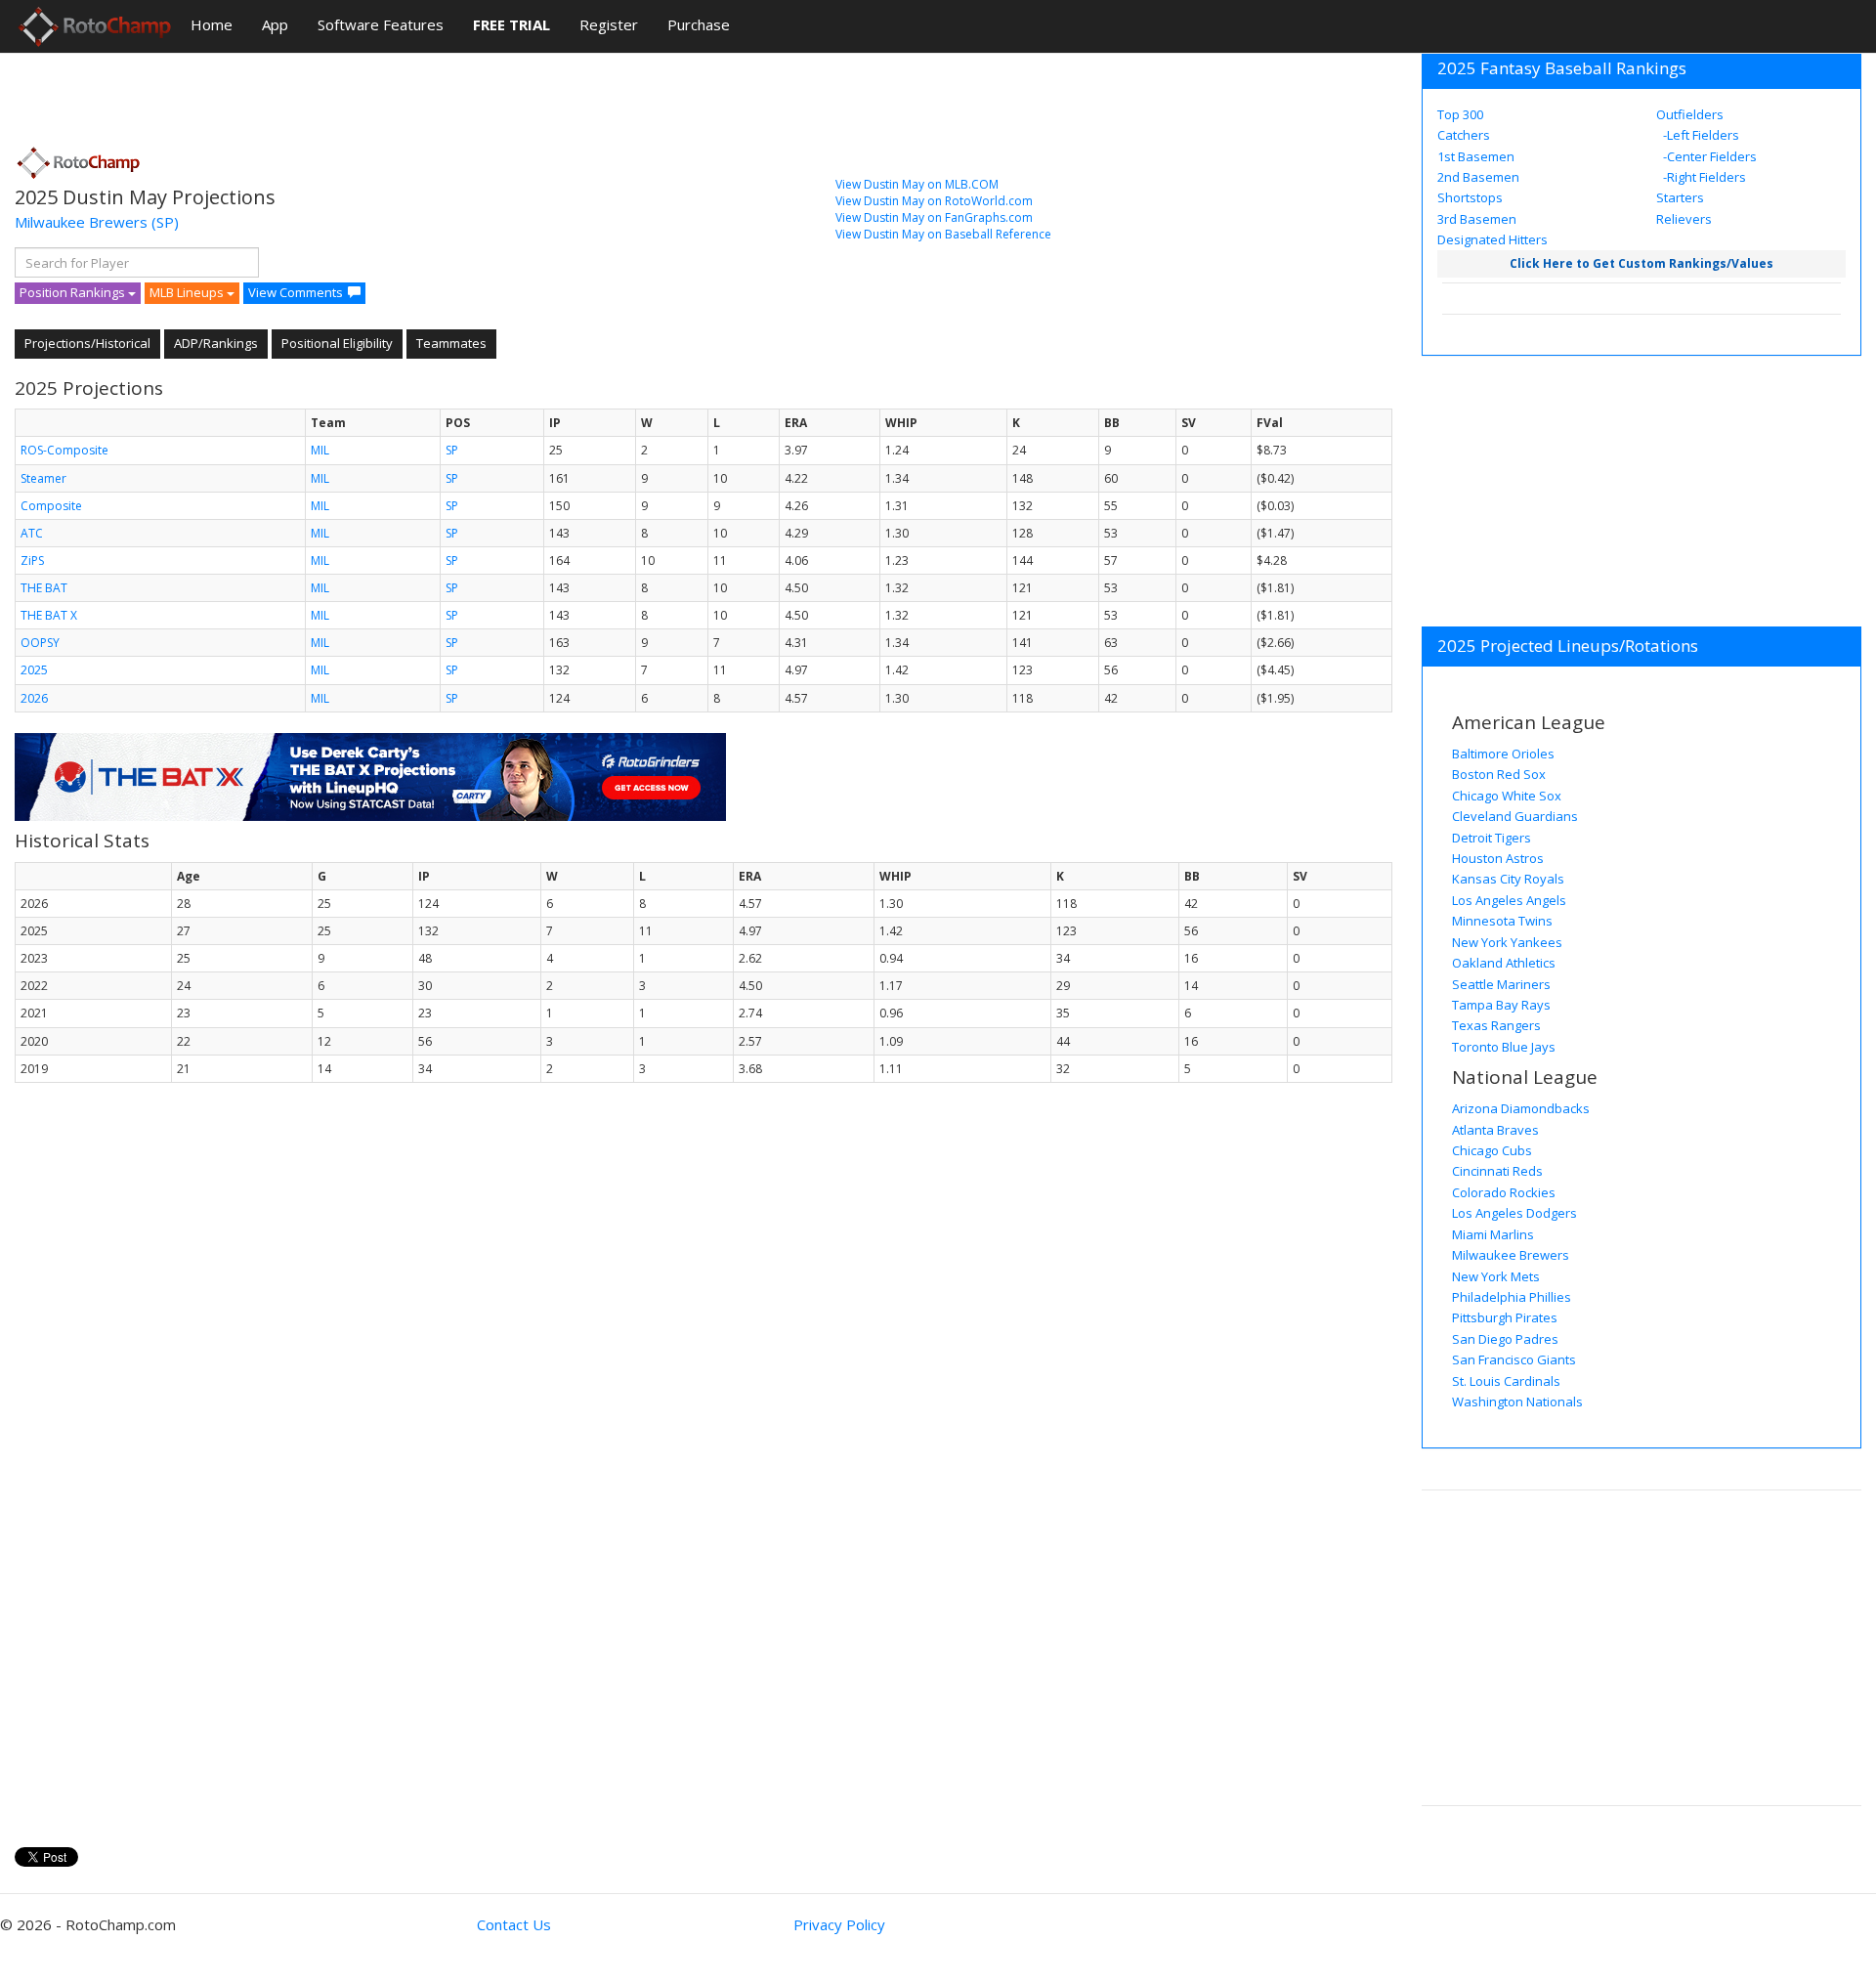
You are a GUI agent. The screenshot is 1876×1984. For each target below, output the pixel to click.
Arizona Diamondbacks (1521, 1108)
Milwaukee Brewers (81, 222)
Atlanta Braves (1495, 1130)
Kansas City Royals (1508, 879)
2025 (34, 670)
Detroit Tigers (1492, 838)
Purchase (699, 24)
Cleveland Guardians (1515, 816)
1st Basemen (1476, 156)
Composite (51, 506)
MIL (320, 450)
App (275, 24)
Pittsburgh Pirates (1505, 1317)
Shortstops (1470, 197)
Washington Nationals (1517, 1402)
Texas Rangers (1496, 1025)
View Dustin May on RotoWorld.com (934, 201)
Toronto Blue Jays (1504, 1047)
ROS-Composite (64, 450)
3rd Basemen (1477, 219)
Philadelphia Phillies (1512, 1297)
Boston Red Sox (1499, 774)
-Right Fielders (1703, 177)
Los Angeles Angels (1509, 900)
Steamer (43, 478)
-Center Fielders (1708, 156)
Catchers (1464, 135)
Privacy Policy (839, 1924)
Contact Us (514, 1924)
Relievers (1684, 219)
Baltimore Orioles (1503, 754)
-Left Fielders (1700, 135)
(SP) (165, 222)
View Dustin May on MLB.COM (917, 184)
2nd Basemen (1478, 177)
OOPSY (40, 643)
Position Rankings (74, 292)
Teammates (451, 343)
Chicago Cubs (1492, 1150)
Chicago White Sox (1507, 796)
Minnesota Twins (1502, 921)
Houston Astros (1498, 858)
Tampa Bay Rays (1501, 1005)
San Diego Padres (1505, 1339)
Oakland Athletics (1504, 963)
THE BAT (44, 588)
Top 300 (1460, 114)
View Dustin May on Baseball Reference (943, 234)
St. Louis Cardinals (1506, 1381)
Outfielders (1690, 114)
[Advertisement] (370, 93)
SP (452, 450)
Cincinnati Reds (1497, 1171)
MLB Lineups (188, 292)
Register (609, 24)
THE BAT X (49, 615)
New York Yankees (1507, 942)
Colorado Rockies (1504, 1192)
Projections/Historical (87, 343)
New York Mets (1496, 1276)
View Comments (296, 292)
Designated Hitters (1492, 239)
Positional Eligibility (337, 343)
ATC (32, 533)
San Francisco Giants (1514, 1359)
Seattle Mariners (1501, 984)
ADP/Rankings (216, 343)
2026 (34, 698)
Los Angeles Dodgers (1514, 1213)
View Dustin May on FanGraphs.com (934, 217)
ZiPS (32, 561)
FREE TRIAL (512, 24)
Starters (1680, 197)
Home (212, 24)
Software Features (381, 24)
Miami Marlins (1493, 1234)
